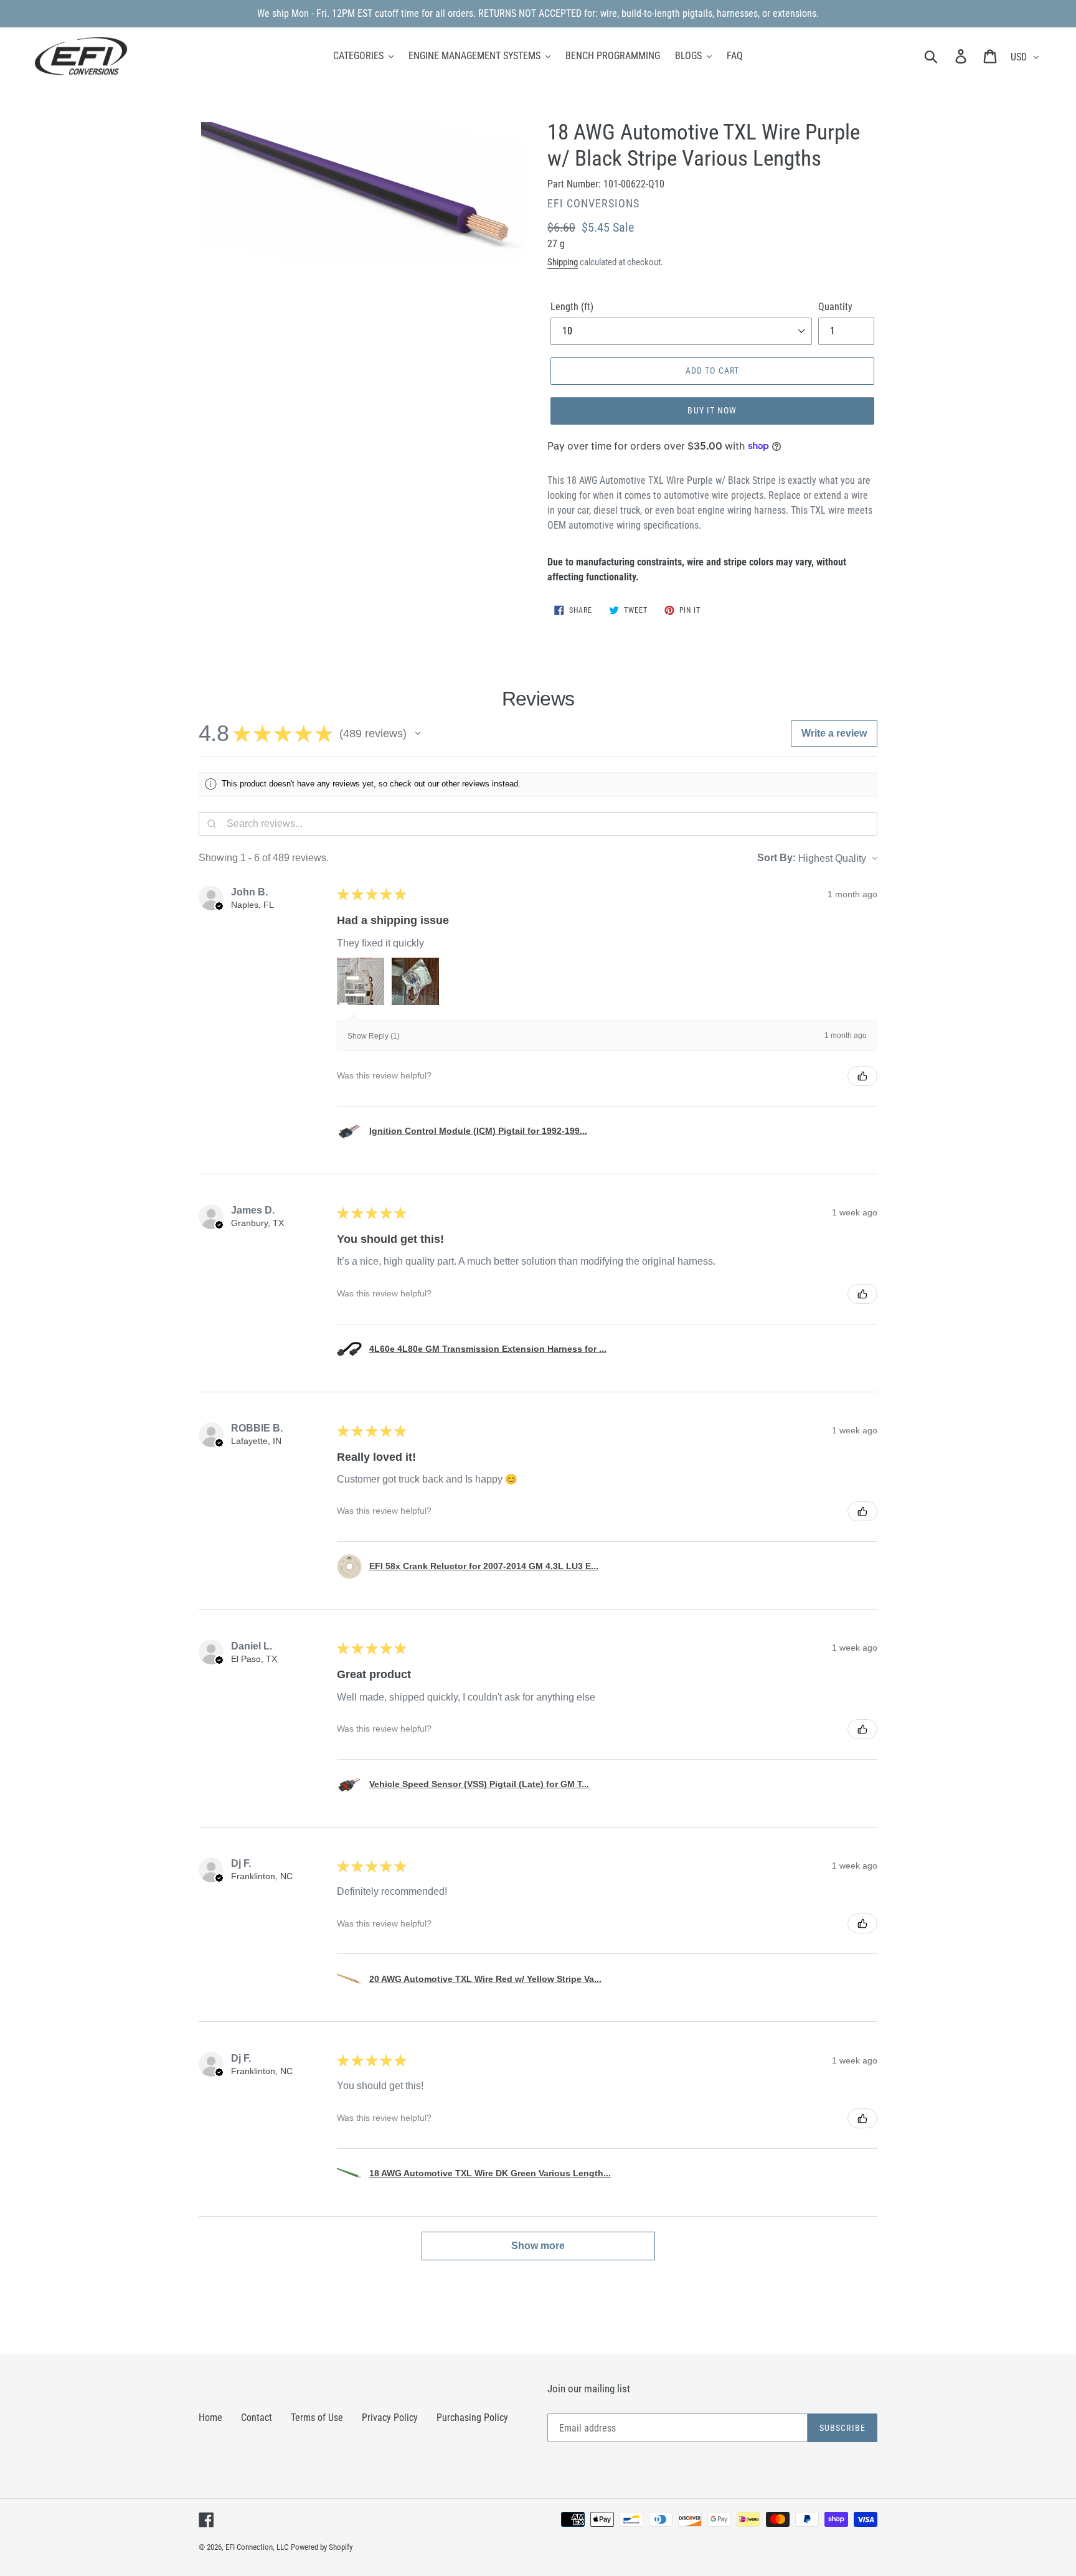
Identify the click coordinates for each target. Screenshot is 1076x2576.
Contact (257, 2418)
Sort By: (776, 858)
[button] (418, 734)
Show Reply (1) (374, 1036)
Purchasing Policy (472, 2418)
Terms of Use (317, 2418)
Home (210, 2418)
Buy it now (712, 410)
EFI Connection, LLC (257, 2547)
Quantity (835, 307)
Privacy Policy (390, 2418)
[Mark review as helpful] (862, 1076)
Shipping (563, 262)
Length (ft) (572, 307)
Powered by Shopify (322, 2547)
